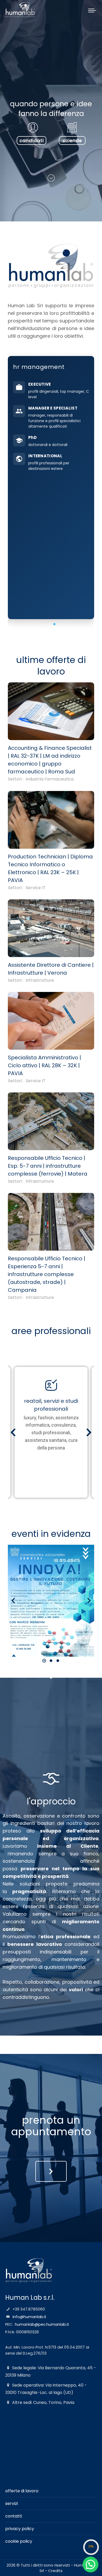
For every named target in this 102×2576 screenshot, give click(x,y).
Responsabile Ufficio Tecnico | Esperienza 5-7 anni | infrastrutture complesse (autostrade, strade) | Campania (47, 1274)
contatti (14, 2516)
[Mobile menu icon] (92, 9)
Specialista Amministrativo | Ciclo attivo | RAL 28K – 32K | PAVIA (44, 1065)
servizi (12, 2503)
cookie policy (19, 2541)
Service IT (36, 888)
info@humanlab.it (29, 2317)
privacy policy (20, 2529)
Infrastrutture (40, 980)
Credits (55, 2571)
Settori (15, 779)
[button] (48, 624)
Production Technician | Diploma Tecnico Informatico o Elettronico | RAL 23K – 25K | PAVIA (50, 868)
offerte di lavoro (22, 2491)
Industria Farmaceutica (50, 779)
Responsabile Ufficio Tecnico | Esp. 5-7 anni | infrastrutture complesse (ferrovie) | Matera (48, 1166)
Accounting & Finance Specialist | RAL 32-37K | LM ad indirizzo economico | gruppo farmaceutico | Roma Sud (50, 760)
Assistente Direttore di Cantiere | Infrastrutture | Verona (51, 969)
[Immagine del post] (51, 711)
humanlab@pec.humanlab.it (42, 2324)
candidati (32, 140)
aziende (72, 140)
